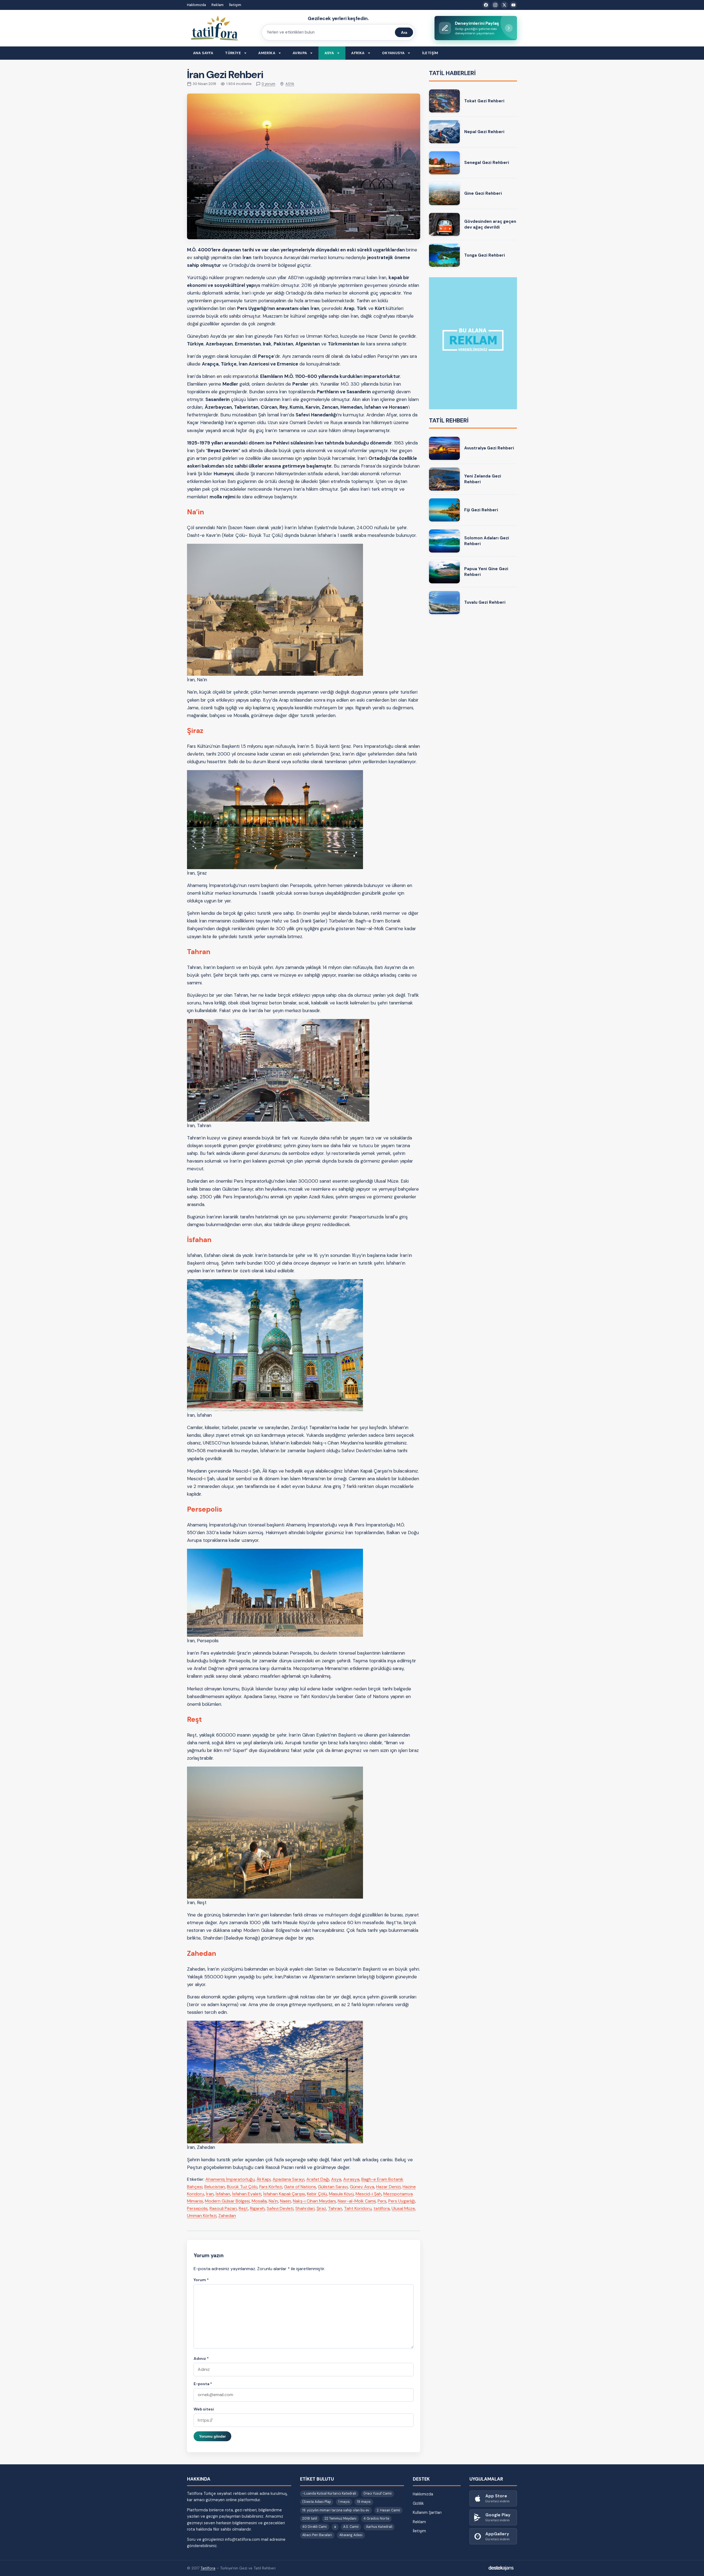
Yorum (201, 2280)
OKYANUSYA (393, 53)
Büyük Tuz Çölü (242, 2187)
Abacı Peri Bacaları (317, 2535)
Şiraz (321, 2208)
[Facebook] (486, 5)
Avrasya (351, 2179)
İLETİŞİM (430, 53)
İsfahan (223, 2194)
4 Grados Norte (376, 2519)
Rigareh (257, 2208)
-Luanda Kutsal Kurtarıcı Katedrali (329, 2493)
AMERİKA (267, 53)
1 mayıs (344, 2502)
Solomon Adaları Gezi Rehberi (487, 541)
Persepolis (197, 2208)
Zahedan (227, 2216)
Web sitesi (204, 2409)
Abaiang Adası (351, 2535)
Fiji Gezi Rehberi (481, 510)
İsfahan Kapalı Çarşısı (284, 2194)
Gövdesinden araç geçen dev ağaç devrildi (490, 224)
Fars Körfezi (271, 2187)
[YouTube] (513, 5)
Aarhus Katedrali (379, 2527)
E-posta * (203, 2384)
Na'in (273, 2201)
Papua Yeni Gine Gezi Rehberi (486, 572)
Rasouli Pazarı (223, 2208)
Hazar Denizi (388, 2187)
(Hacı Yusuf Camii (378, 2493)
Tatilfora (208, 2568)
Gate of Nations (300, 2187)
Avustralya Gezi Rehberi (489, 448)
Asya (336, 2179)
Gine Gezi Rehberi (483, 193)
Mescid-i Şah (369, 2194)
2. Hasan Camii (388, 2510)
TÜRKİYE (233, 53)
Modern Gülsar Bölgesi (227, 2201)
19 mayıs (364, 2502)
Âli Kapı (264, 2179)
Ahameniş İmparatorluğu (230, 2179)
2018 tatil (310, 2519)
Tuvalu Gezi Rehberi (485, 602)
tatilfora (382, 2208)
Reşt (243, 2208)
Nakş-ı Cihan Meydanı (314, 2201)
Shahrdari (305, 2208)
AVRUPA (300, 53)
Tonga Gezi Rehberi (485, 255)
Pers (382, 2201)
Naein (285, 2201)
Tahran (335, 2208)
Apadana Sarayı (288, 2179)
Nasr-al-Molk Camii (357, 2201)
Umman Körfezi (202, 2216)
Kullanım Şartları (427, 2512)
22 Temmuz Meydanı (340, 2519)
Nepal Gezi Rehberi (484, 132)
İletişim (235, 5)
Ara (404, 32)
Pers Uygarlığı (402, 2201)
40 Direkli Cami (314, 2527)
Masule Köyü (341, 2194)
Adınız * (201, 2358)
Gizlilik (418, 2503)
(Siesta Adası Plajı (317, 2502)
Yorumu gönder (212, 2436)
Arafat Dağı (318, 2179)
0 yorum (268, 84)
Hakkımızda (196, 5)
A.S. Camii (351, 2527)
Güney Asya (362, 2187)
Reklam (218, 5)
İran (210, 2194)
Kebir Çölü (317, 2194)
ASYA (329, 53)
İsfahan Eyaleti (247, 2194)
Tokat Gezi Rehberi (484, 101)
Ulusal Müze (403, 2208)
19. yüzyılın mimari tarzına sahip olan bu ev (336, 2510)
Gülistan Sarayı (333, 2187)
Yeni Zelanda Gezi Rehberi (483, 479)
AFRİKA (358, 53)
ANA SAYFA (203, 53)
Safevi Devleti (280, 2208)
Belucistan (215, 2187)
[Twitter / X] (504, 5)
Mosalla (259, 2201)
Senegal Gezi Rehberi (487, 163)
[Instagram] (495, 5)
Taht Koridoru (358, 2208)
